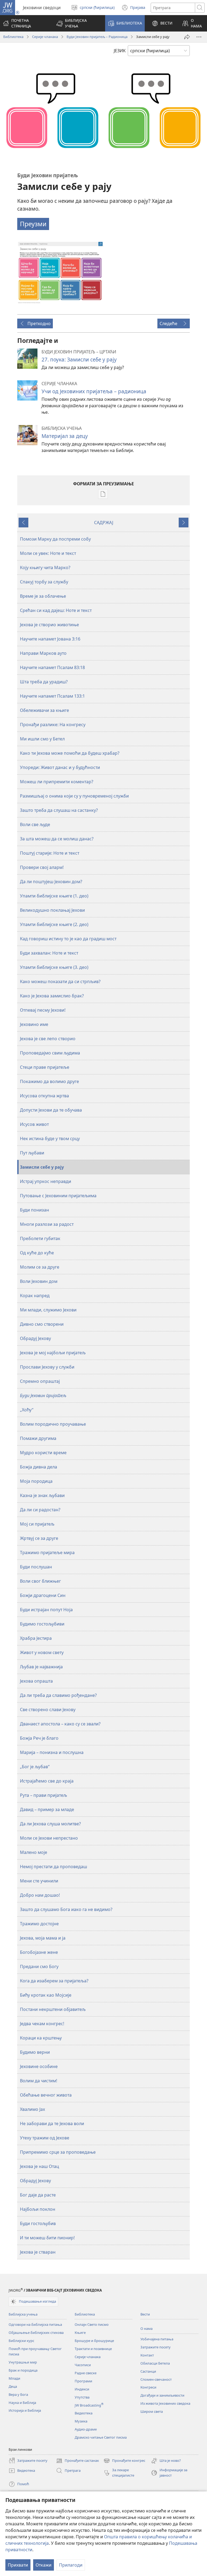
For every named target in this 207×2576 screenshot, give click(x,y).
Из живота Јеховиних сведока (165, 2403)
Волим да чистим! (39, 2081)
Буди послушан (36, 1567)
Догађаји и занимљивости (162, 2395)
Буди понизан (34, 1210)
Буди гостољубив (38, 2223)
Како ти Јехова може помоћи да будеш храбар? (70, 753)
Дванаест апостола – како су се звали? (60, 1724)
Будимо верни (35, 2052)
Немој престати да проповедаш (54, 1867)
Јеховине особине (39, 2066)
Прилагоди (71, 2565)
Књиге (80, 2333)
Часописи (83, 2365)
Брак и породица (23, 2370)
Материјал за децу (65, 436)
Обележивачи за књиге (44, 710)
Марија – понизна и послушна (52, 1752)
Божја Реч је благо (39, 1738)
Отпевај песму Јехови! (43, 1010)
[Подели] (187, 37)
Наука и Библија (22, 2403)
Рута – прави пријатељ (44, 1795)
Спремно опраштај (40, 1381)
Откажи (44, 2565)
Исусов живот (34, 1124)
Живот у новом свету (42, 1652)
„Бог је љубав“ (35, 1767)
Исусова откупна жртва (44, 1096)
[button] (77, 23)
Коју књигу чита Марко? (45, 568)
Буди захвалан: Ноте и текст (49, 953)
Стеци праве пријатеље (45, 1067)
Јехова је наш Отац (39, 2166)
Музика (81, 2421)
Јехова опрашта (36, 1681)
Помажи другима (38, 1438)
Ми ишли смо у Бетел (42, 739)
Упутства (82, 2397)
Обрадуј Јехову (35, 1338)
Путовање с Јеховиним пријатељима (58, 1196)
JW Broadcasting (89, 2405)
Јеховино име (34, 1024)
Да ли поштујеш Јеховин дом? (51, 882)
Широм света (152, 2411)
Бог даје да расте (38, 2195)
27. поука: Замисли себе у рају (79, 359)
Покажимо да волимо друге (49, 1081)
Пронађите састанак (77, 2461)
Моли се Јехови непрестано (49, 1838)
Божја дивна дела (39, 1467)
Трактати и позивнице (93, 2349)
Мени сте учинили (39, 1881)
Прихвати (18, 2565)
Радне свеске (86, 2373)
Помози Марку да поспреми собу (55, 539)
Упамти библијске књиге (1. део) (54, 896)
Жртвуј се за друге (39, 1538)
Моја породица (36, 1481)
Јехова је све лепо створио (48, 1039)
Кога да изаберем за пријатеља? (54, 1981)
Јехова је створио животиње (49, 625)
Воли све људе (35, 824)
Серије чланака (45, 37)
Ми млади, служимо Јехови (48, 1310)
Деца (13, 2386)
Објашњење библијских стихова (36, 2333)
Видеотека (84, 2413)
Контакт (147, 2355)
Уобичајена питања (157, 2339)
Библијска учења (23, 2314)
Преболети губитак (40, 1238)
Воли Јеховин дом (39, 1281)
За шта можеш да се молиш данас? (57, 839)
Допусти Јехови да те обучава (51, 1110)
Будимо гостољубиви (42, 1624)
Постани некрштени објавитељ (53, 2009)
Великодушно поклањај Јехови (52, 910)
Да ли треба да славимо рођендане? (58, 1695)
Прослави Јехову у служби (47, 1367)
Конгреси (148, 2387)
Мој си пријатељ (37, 1524)
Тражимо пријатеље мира (47, 1552)
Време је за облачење (43, 596)
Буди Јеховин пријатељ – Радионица (97, 37)
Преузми (33, 224)
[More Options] (199, 37)
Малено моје (34, 1852)
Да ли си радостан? (40, 1510)
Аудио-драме (86, 2429)
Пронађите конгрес (124, 2461)
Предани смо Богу (39, 1966)
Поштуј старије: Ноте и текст (50, 853)
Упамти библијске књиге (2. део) (54, 924)
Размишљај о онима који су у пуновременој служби (74, 796)
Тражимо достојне (39, 1924)
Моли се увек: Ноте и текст (48, 553)
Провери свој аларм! (42, 867)
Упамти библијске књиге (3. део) (54, 967)
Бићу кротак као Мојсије (46, 1995)
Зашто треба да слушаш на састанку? (59, 810)
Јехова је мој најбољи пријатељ (53, 1353)
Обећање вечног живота (46, 2095)
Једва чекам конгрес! (42, 2024)
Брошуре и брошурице (94, 2341)
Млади (14, 2378)
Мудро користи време (43, 1453)
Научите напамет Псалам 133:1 (52, 696)
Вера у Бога (18, 2394)
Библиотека (13, 37)
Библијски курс (21, 2341)
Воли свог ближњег (40, 1581)
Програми (83, 2381)
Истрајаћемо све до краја (47, 1781)
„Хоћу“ (27, 1410)
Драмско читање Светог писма (101, 2437)
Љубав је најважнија (41, 1667)
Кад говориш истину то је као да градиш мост (68, 939)
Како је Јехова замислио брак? (52, 996)
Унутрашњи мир (23, 2362)
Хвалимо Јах (32, 2109)
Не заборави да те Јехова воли (52, 2124)
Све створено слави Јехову (48, 1710)
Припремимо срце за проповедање (58, 2152)
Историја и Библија (25, 2410)
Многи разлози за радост (47, 1224)
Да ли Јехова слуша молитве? (50, 1824)
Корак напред (35, 1296)
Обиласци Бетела (155, 2363)
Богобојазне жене (39, 1952)
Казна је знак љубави (42, 1495)
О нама (146, 2328)
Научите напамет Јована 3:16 (50, 639)
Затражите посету (156, 2347)
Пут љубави (32, 1153)
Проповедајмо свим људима (50, 1053)
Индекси (82, 2389)
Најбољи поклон (38, 2209)
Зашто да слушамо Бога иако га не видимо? (66, 1909)
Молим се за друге (40, 1267)
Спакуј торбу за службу (44, 582)
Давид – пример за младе (47, 1809)
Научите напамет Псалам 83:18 (52, 667)
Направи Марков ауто (43, 653)
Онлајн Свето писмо (92, 2324)
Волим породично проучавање (53, 1424)
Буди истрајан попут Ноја (46, 1610)
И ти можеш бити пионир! (47, 2238)
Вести (145, 2314)
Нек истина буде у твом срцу (50, 1139)
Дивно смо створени (42, 1324)
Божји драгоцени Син (43, 1595)
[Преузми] (60, 273)
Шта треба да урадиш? (44, 682)
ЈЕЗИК (120, 51)
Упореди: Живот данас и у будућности (60, 767)
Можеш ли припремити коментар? (57, 782)
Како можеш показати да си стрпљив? (60, 981)
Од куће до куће (37, 1253)
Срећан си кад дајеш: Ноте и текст (56, 610)
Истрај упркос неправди (46, 1181)
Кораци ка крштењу (41, 2038)
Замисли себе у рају (42, 1167)
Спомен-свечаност (156, 2379)
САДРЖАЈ (104, 523)
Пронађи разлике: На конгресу (53, 725)
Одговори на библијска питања (35, 2324)
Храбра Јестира (36, 1638)
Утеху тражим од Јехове (45, 2138)
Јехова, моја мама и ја (43, 1938)
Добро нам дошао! (40, 1895)
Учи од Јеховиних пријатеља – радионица (94, 391)
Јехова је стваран (38, 2252)
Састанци (148, 2371)
